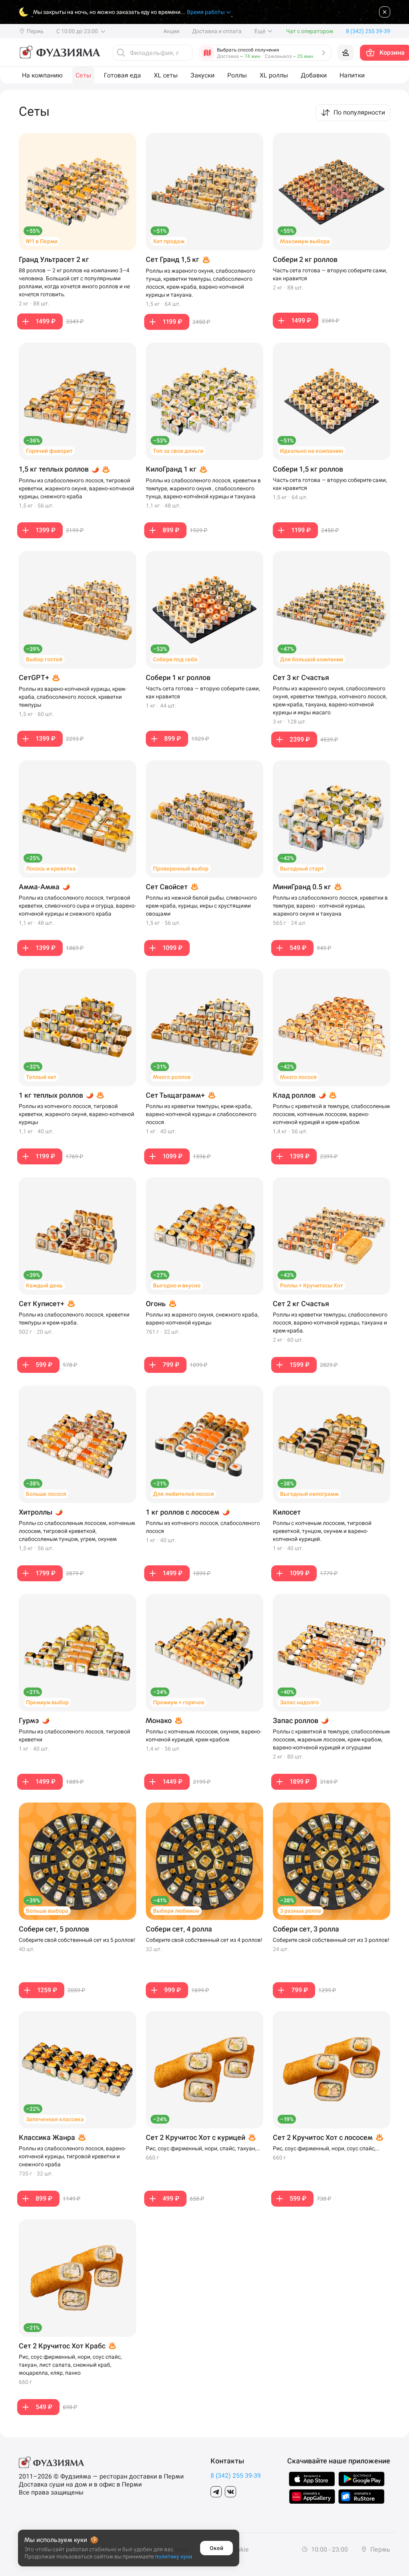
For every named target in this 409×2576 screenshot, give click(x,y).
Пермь (379, 2549)
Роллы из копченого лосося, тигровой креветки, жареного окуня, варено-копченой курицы (76, 1114)
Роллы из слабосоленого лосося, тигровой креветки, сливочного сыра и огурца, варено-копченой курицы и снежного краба (77, 906)
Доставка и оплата (217, 31)
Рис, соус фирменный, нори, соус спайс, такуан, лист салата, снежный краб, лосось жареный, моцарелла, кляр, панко (329, 2149)
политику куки (174, 2556)
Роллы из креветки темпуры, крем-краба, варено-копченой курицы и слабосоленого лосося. (201, 1114)
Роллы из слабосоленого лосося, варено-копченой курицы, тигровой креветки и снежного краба (72, 2156)
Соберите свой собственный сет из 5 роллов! (77, 1940)
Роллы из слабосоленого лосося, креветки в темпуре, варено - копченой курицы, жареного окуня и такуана (330, 906)
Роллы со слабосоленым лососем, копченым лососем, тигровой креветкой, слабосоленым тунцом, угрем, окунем (77, 1531)
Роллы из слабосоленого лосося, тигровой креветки (74, 1735)
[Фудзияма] (59, 53)
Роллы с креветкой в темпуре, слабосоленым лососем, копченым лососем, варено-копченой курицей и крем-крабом (331, 1114)
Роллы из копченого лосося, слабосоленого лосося (203, 1527)
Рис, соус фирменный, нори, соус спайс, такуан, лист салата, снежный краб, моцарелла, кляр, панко (70, 2365)
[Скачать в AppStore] (312, 2479)
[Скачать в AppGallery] (312, 2497)
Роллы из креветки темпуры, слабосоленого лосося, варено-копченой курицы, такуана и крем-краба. (330, 1323)
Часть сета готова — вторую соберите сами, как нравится (330, 274)
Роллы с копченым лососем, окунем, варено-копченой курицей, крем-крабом (204, 1735)
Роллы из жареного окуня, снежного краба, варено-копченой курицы (202, 1319)
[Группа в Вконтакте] (230, 2492)
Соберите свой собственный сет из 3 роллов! (331, 1940)
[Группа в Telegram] (216, 2492)
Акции (171, 31)
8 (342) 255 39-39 (236, 2476)
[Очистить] (184, 53)
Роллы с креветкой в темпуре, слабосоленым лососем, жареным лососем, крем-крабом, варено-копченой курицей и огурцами (331, 1739)
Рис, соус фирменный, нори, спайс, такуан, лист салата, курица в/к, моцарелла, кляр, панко (201, 2149)
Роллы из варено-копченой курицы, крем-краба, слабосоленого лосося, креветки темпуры (73, 697)
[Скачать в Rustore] (361, 2497)
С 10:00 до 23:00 (78, 31)
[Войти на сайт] (345, 53)
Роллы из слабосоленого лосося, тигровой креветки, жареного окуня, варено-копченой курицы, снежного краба (76, 488)
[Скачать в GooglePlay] (361, 2479)
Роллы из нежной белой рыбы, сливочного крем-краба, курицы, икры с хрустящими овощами (201, 906)
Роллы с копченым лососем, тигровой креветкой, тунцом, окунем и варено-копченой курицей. (322, 1531)
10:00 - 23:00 (329, 2549)
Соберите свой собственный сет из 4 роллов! (204, 1940)
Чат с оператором (310, 31)
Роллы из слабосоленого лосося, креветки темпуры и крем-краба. (74, 1319)
